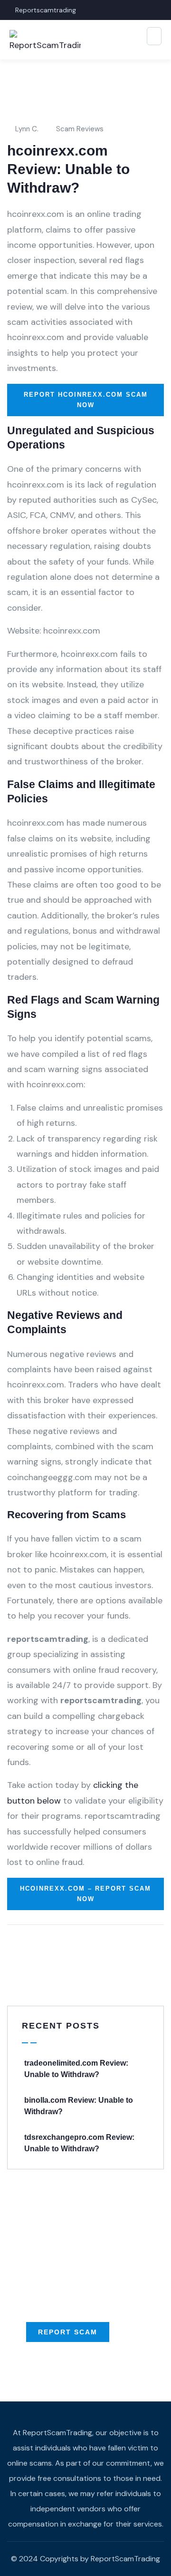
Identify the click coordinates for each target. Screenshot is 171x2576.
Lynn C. (27, 129)
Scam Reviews (80, 129)
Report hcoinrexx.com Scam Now (86, 400)
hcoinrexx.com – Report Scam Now (85, 1894)
